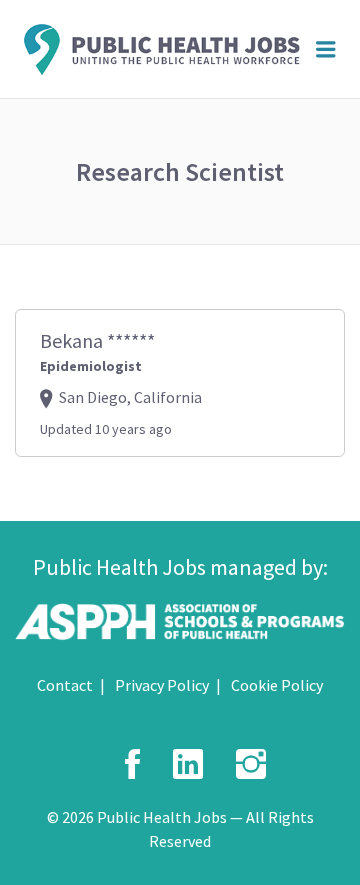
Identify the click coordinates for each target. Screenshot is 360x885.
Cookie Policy (277, 685)
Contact (65, 685)
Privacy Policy (162, 685)
